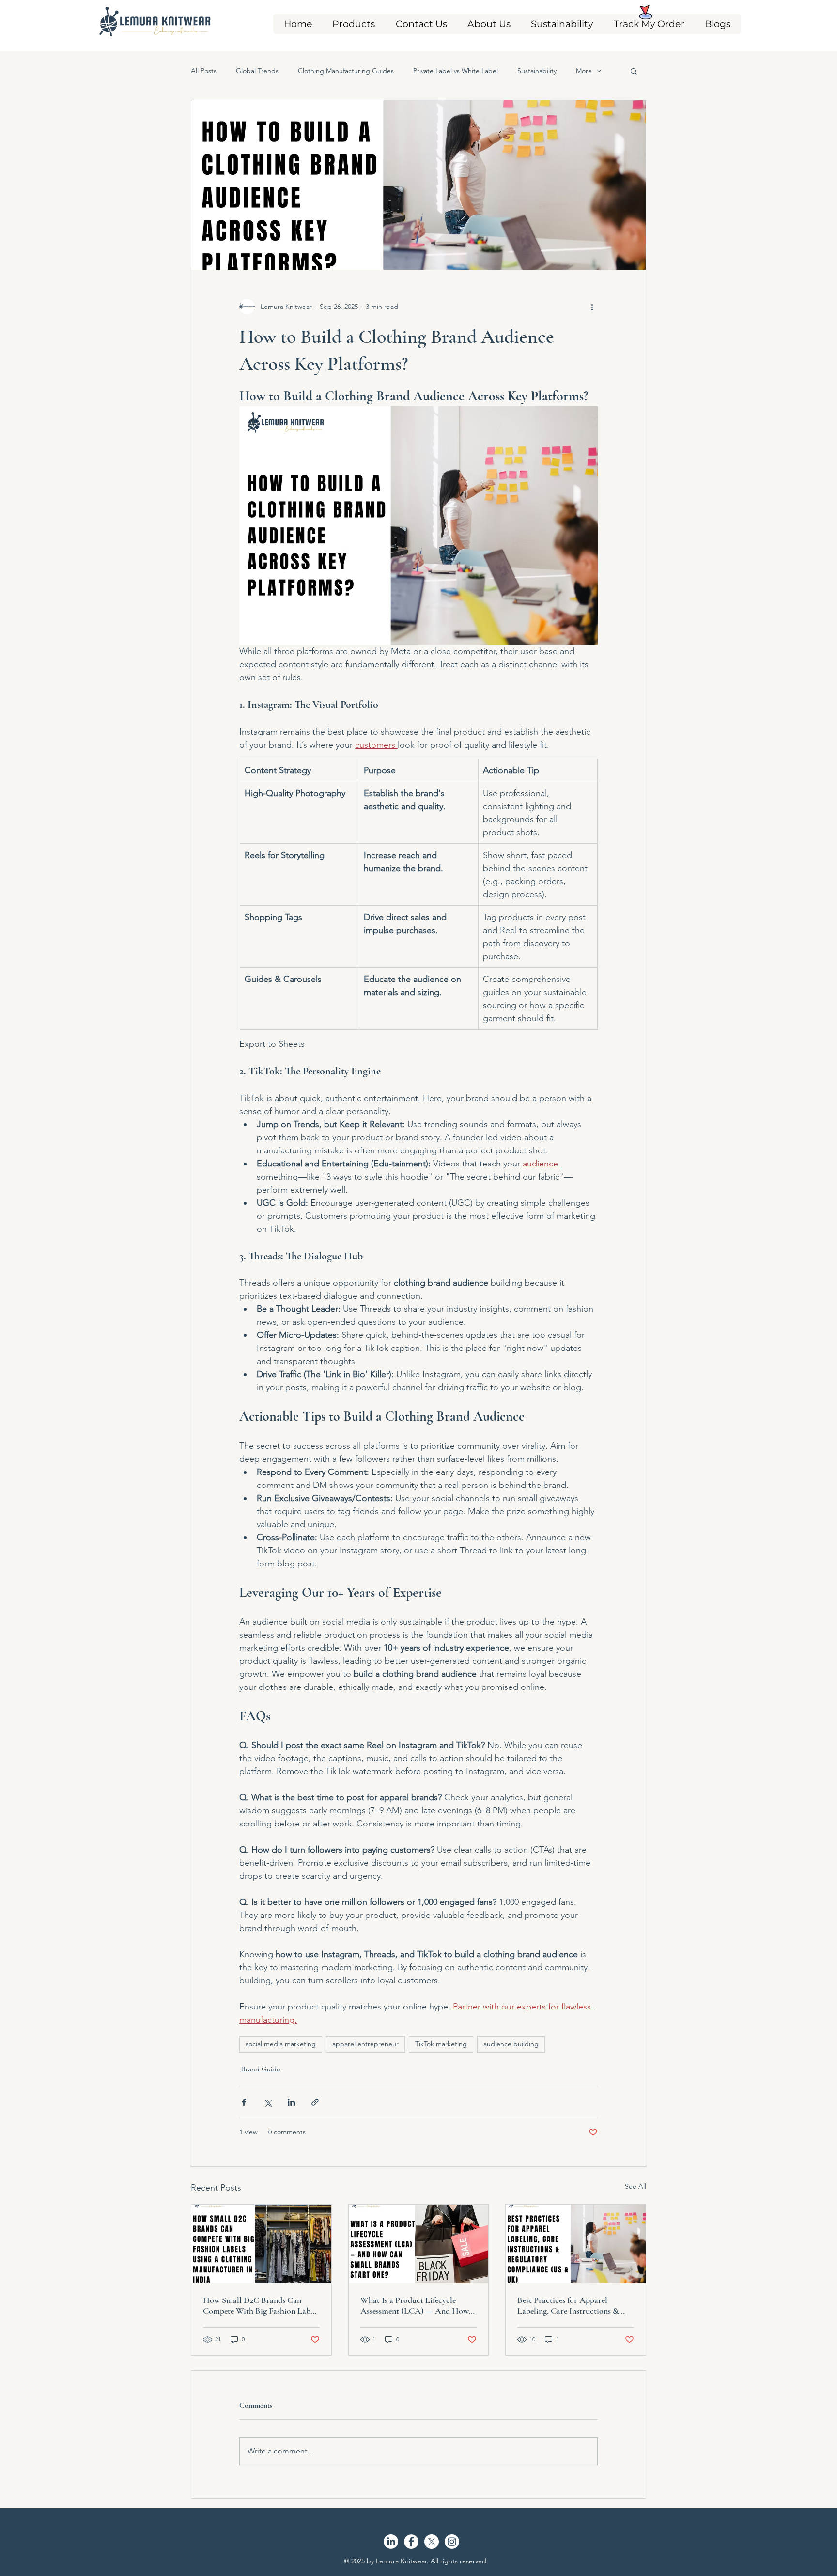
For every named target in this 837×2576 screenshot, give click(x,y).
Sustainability (537, 71)
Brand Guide (261, 2069)
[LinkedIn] (391, 2542)
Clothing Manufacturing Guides (346, 71)
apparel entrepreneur (365, 2044)
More (584, 71)
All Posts (204, 71)
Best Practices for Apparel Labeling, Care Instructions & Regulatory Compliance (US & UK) (570, 2305)
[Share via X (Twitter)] (268, 2102)
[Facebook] (411, 2542)
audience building (511, 2044)
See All (635, 2186)
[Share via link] (315, 2102)
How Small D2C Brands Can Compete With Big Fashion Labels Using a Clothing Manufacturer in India (261, 2305)
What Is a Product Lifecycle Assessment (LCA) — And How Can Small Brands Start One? (415, 2305)
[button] (354, 24)
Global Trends (257, 71)
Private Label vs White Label (456, 71)
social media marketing (281, 2044)
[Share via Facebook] (244, 2102)
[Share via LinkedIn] (291, 2102)
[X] (432, 2542)
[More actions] (592, 307)
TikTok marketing (441, 2044)
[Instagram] (452, 2542)
